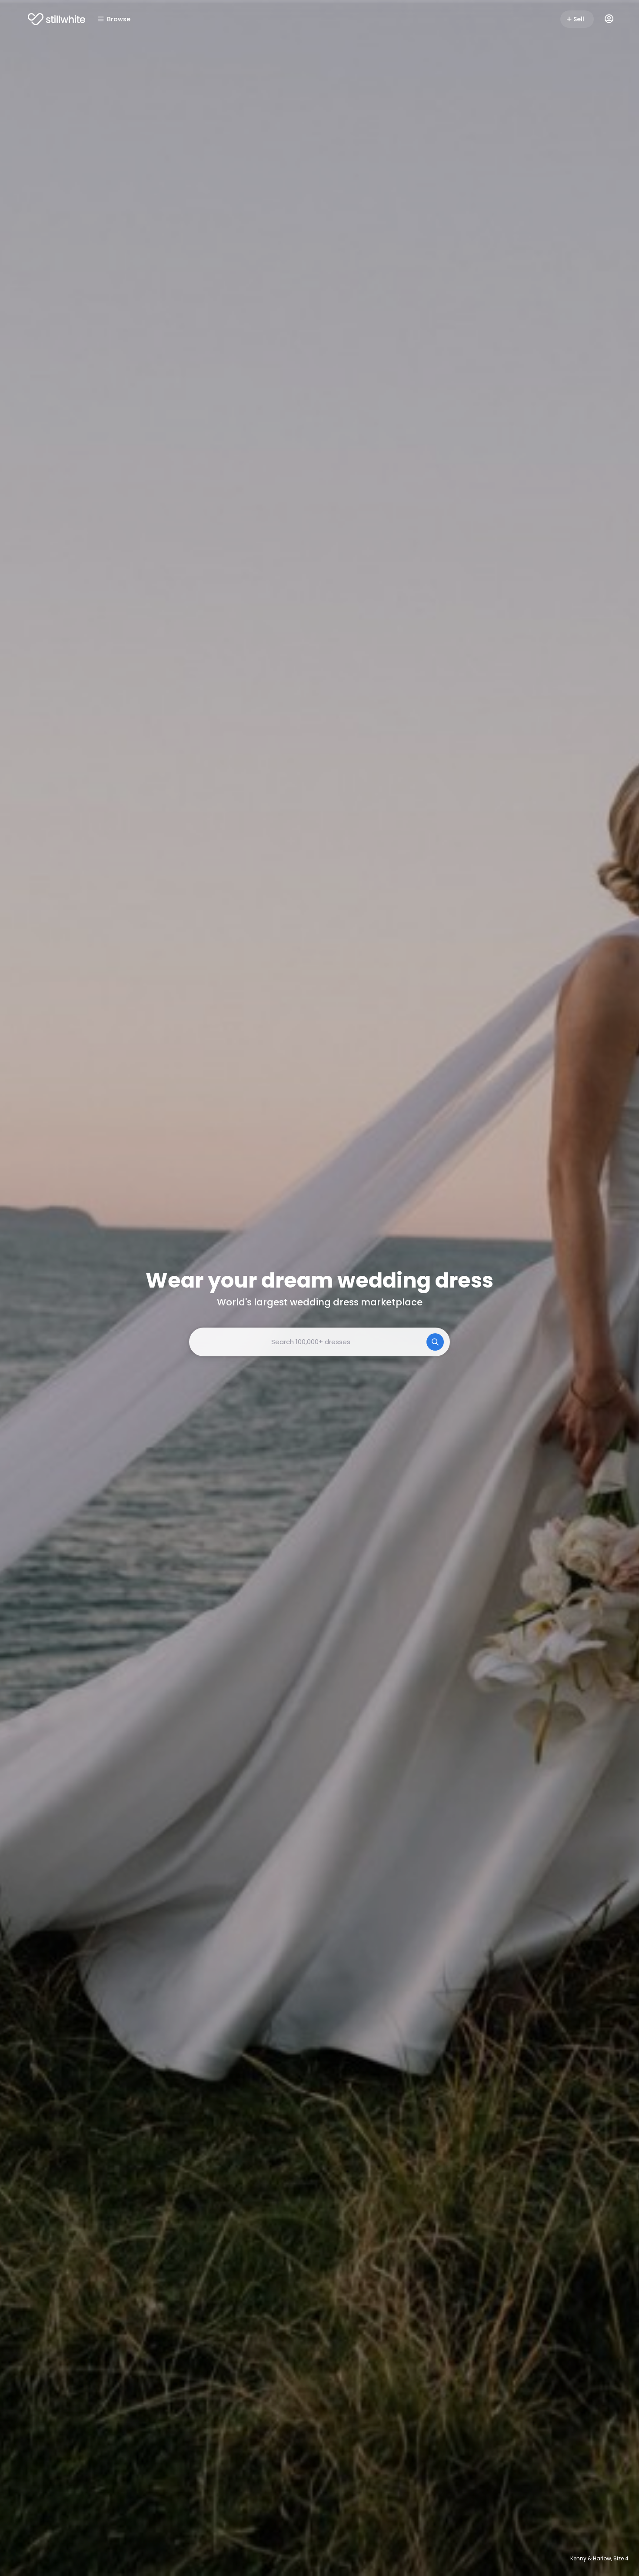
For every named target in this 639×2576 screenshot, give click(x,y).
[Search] (435, 1342)
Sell (579, 19)
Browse (119, 19)
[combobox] (319, 1342)
